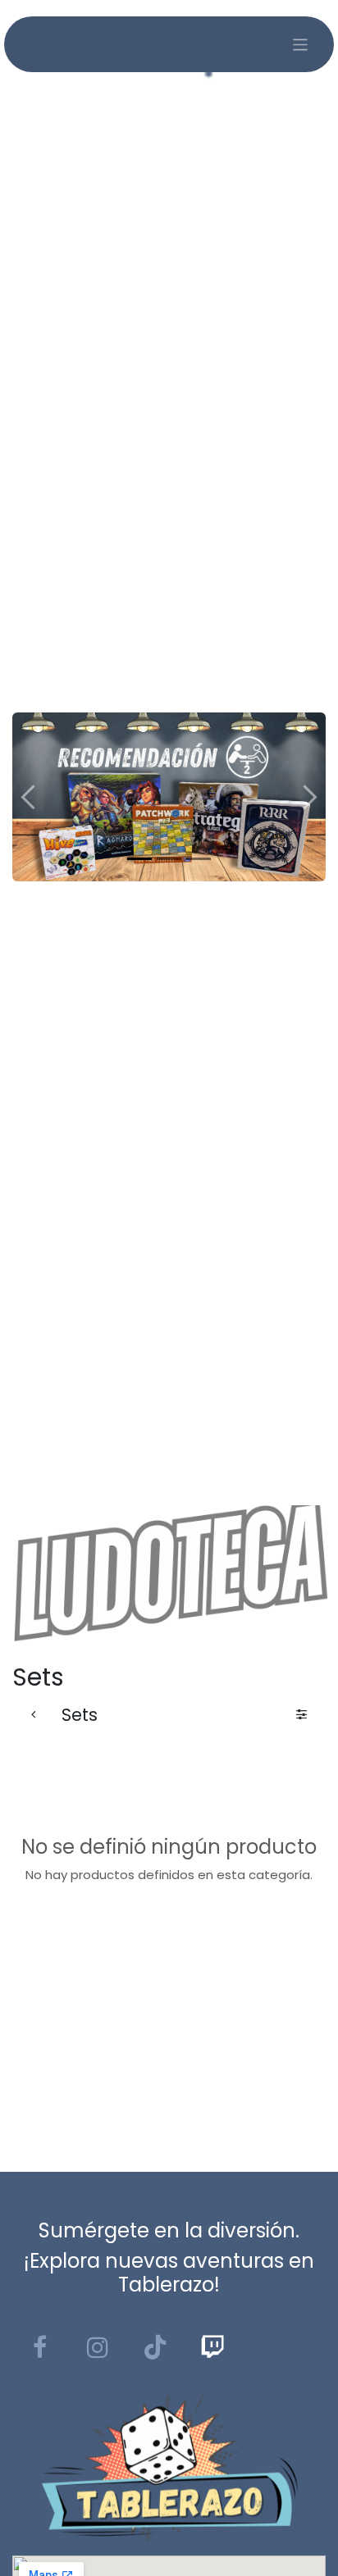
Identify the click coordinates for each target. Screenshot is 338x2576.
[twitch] (212, 2347)
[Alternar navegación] (301, 45)
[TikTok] (155, 2347)
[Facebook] (39, 2347)
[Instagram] (98, 2347)
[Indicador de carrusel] (139, 859)
